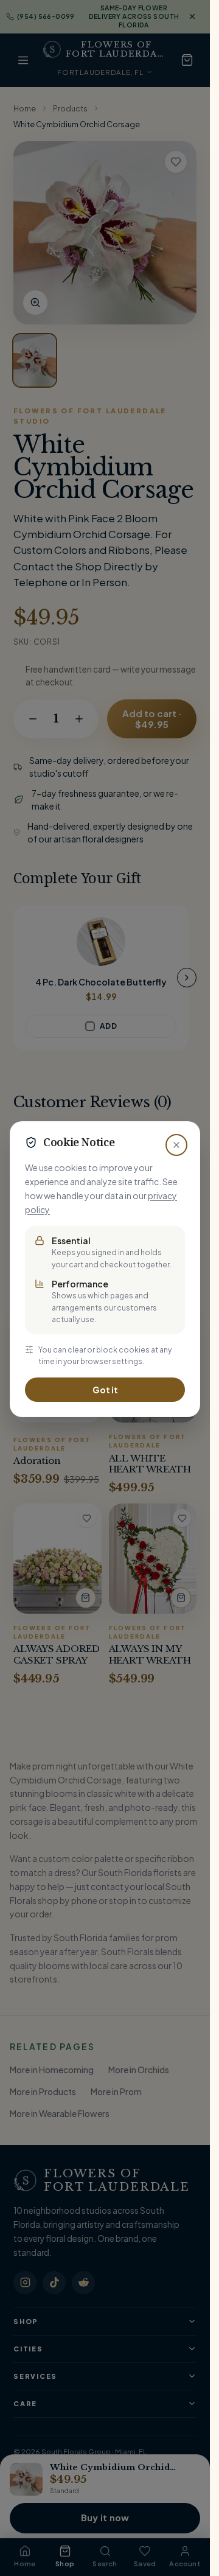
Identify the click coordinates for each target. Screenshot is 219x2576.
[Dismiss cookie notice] (176, 1145)
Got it (105, 1390)
